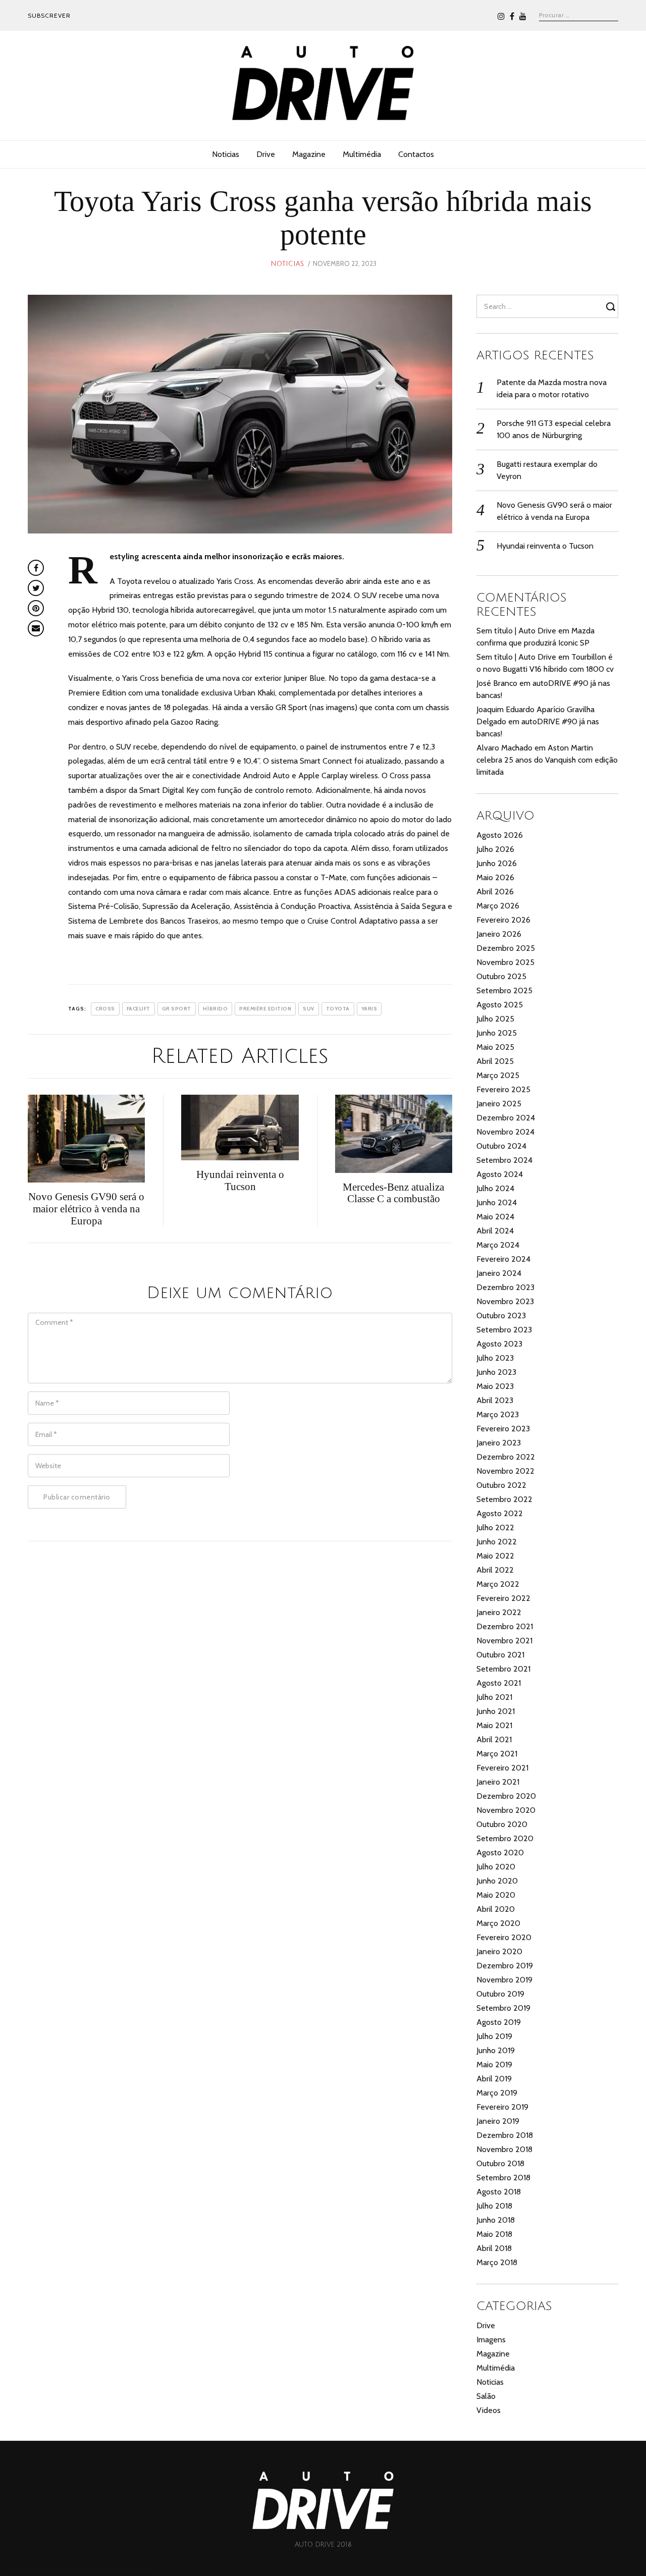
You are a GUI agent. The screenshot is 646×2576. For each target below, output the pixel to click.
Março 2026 (498, 906)
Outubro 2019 (500, 1994)
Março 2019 (497, 2093)
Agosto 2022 (500, 1513)
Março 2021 (497, 1754)
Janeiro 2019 (498, 2121)
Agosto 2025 (500, 1005)
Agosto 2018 (499, 2192)
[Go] (612, 306)
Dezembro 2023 (505, 1287)
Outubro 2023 (501, 1316)
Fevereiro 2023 (503, 1429)
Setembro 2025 (504, 990)
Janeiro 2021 (498, 1782)
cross (105, 1009)
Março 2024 (498, 1245)
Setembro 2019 (503, 2008)
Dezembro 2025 (506, 948)
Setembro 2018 (503, 2178)
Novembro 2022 (505, 1471)
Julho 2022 (495, 1527)
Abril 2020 (496, 1909)
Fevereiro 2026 (503, 920)
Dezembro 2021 (505, 1626)
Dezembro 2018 (505, 2135)
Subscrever (49, 15)
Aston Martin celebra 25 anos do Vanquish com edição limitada (547, 760)
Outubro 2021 (500, 1655)
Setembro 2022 (504, 1499)
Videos (489, 2410)
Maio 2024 (495, 1217)
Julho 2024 (495, 1188)
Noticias (226, 154)
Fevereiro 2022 (503, 1598)
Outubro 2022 (501, 1485)
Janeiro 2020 (499, 1951)
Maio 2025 (495, 1047)
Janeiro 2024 (499, 1273)
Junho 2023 (496, 1372)
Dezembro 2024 (506, 1118)
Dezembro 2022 (506, 1457)
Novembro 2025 (505, 962)
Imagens (491, 2340)
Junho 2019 (496, 2050)
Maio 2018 (494, 2234)
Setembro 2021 (503, 1669)
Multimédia (362, 154)
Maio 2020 (496, 1895)
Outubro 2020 (502, 1824)
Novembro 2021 (504, 1641)
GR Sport (177, 1009)
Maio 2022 (495, 1556)
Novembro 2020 (506, 1810)
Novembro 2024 (505, 1132)
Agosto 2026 (500, 835)
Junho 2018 (496, 2220)
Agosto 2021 (499, 1683)
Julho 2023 (495, 1358)
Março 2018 (497, 2262)
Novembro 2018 (504, 2149)
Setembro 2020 (505, 1838)
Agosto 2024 (500, 1174)
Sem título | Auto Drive (516, 631)
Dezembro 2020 (506, 1796)
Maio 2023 (495, 1386)
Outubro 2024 (501, 1146)
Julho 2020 (496, 1867)
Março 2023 (498, 1414)
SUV (309, 1009)
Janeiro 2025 (499, 1104)
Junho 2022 (497, 1542)
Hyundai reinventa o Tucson (545, 546)
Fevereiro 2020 (504, 1937)
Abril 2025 (495, 1061)
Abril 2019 (494, 2079)
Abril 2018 (494, 2248)
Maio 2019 (494, 2064)
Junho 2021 (496, 1711)
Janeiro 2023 (499, 1443)
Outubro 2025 (501, 976)
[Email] (36, 628)
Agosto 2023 (499, 1344)
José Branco (497, 683)
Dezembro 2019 (505, 1966)
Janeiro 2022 (499, 1612)
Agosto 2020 (500, 1853)
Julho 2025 (495, 1019)
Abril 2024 (495, 1231)
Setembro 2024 (504, 1160)
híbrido (216, 1009)
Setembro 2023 (504, 1330)
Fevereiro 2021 (502, 1768)
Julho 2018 (494, 2206)
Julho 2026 (495, 849)
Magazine (309, 154)
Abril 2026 (495, 892)
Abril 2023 (495, 1400)
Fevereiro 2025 (503, 1089)
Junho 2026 (497, 863)
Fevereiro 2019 (502, 2107)
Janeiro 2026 (499, 934)
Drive (266, 154)
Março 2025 (498, 1075)
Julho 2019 (494, 2036)
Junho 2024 (497, 1202)
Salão (486, 2396)
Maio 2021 (494, 1725)
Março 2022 (498, 1584)
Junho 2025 (497, 1033)
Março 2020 (498, 1923)
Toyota (338, 1009)
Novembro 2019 (504, 1980)
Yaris (369, 1009)
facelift (139, 1009)
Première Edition (265, 1009)
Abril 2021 (494, 1739)
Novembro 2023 (505, 1301)
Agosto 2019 (499, 2022)
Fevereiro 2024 (503, 1259)
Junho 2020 (497, 1881)
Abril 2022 (495, 1570)
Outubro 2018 (500, 2163)
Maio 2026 (495, 877)
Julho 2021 (494, 1697)
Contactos (416, 154)
